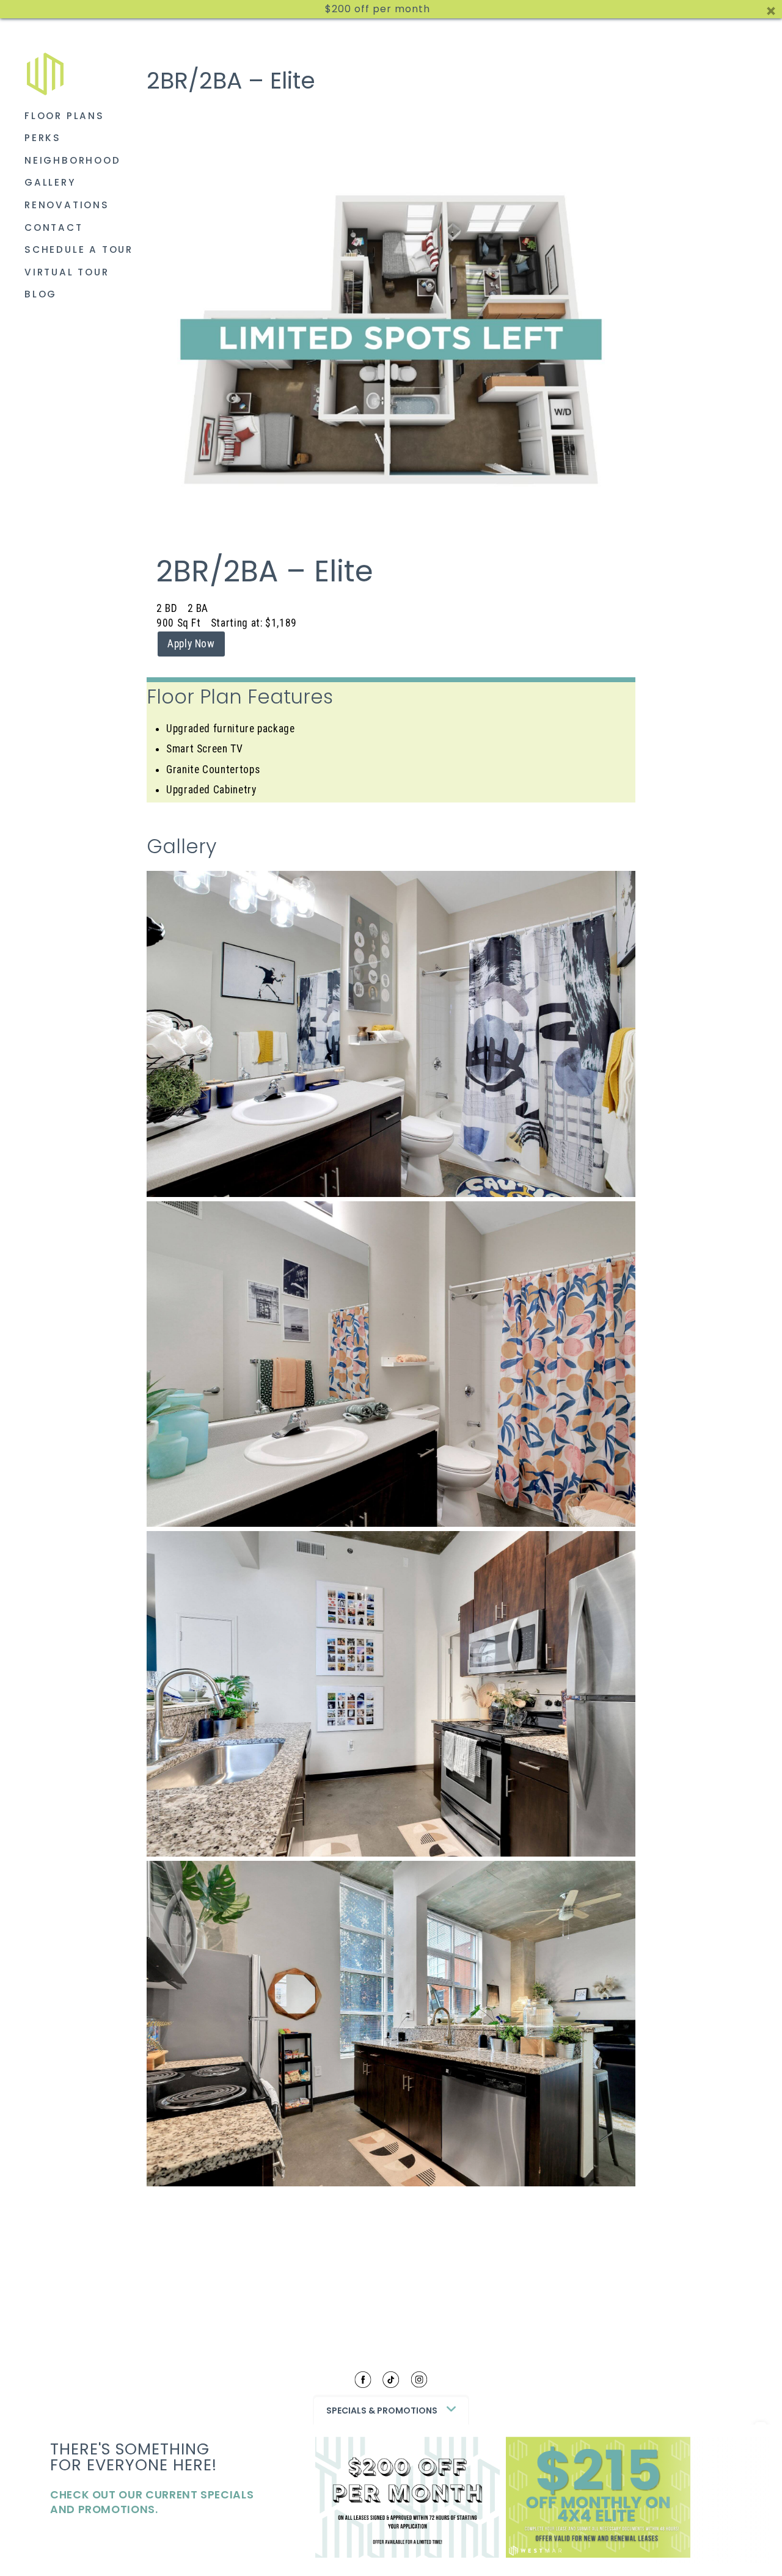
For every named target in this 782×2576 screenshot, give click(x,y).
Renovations (67, 205)
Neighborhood (73, 160)
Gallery (50, 182)
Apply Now (191, 644)
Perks (43, 138)
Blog (41, 294)
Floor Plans (64, 116)
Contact (54, 227)
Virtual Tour (67, 272)
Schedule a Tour (79, 249)
